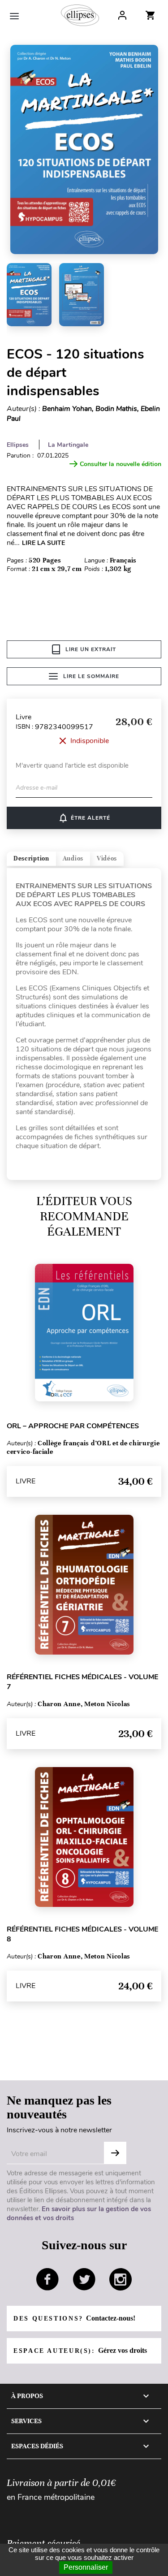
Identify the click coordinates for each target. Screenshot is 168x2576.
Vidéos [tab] (107, 858)
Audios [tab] (73, 858)
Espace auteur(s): (80, 2350)
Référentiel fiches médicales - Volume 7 (82, 1682)
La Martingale (68, 445)
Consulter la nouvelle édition (121, 464)
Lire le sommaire (91, 676)
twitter (84, 2279)
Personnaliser (86, 2567)
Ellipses (18, 445)
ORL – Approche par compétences (73, 1426)
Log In (122, 15)
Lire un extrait (91, 649)
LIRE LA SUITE (43, 543)
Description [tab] (31, 858)
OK (115, 2153)
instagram (121, 2279)
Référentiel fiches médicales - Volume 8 (82, 1934)
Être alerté (84, 818)
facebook (47, 2279)
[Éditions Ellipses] (80, 15)
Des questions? (74, 2318)
